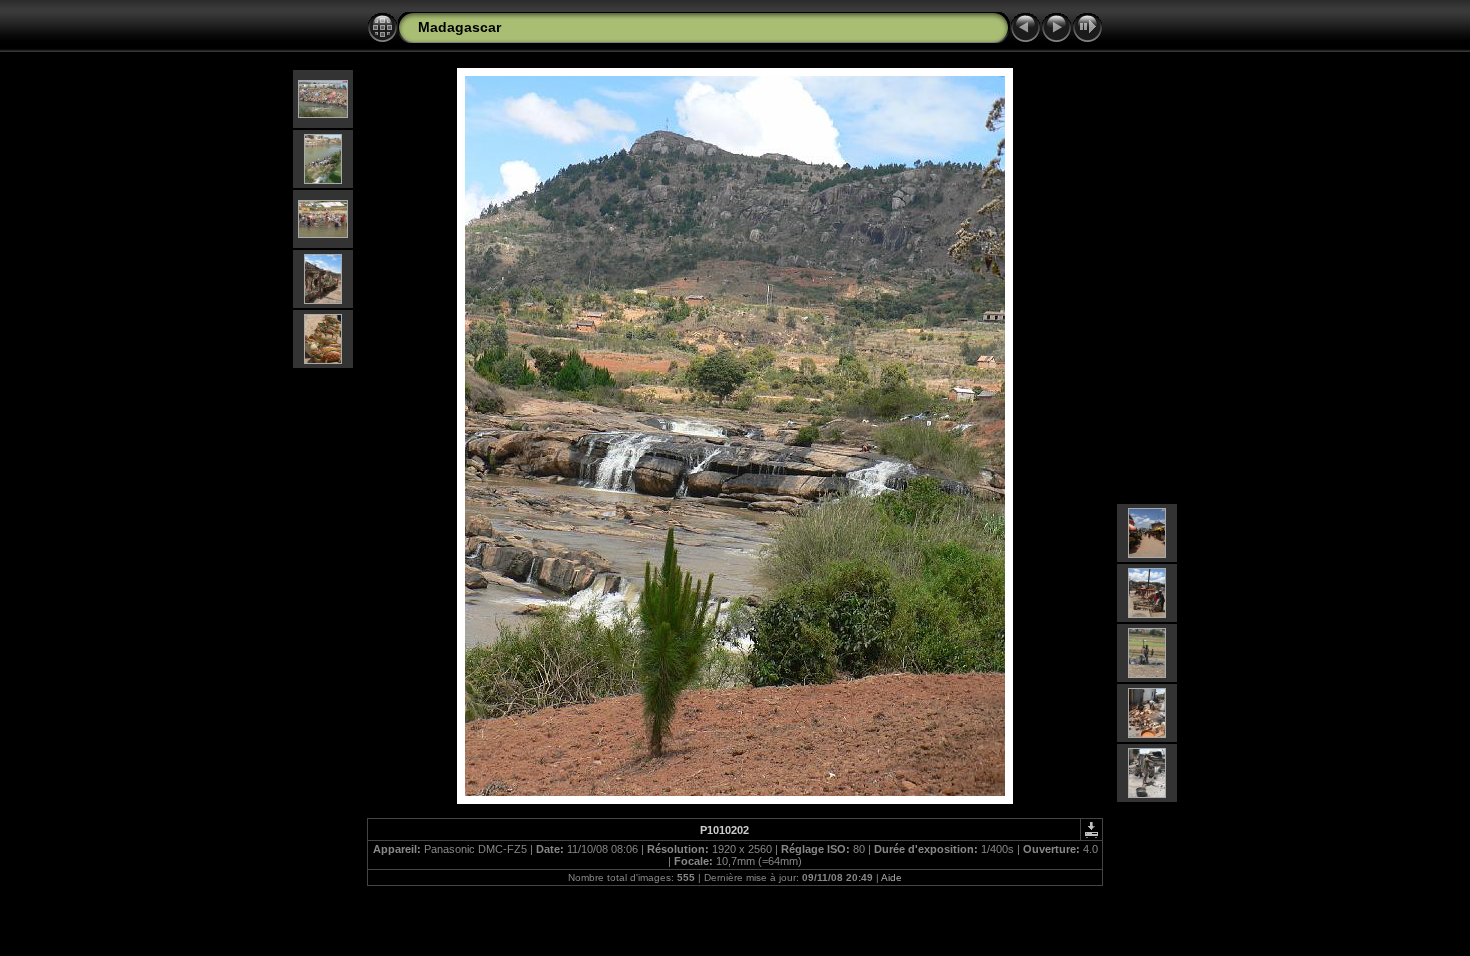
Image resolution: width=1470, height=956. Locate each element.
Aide (891, 877)
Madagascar (459, 27)
